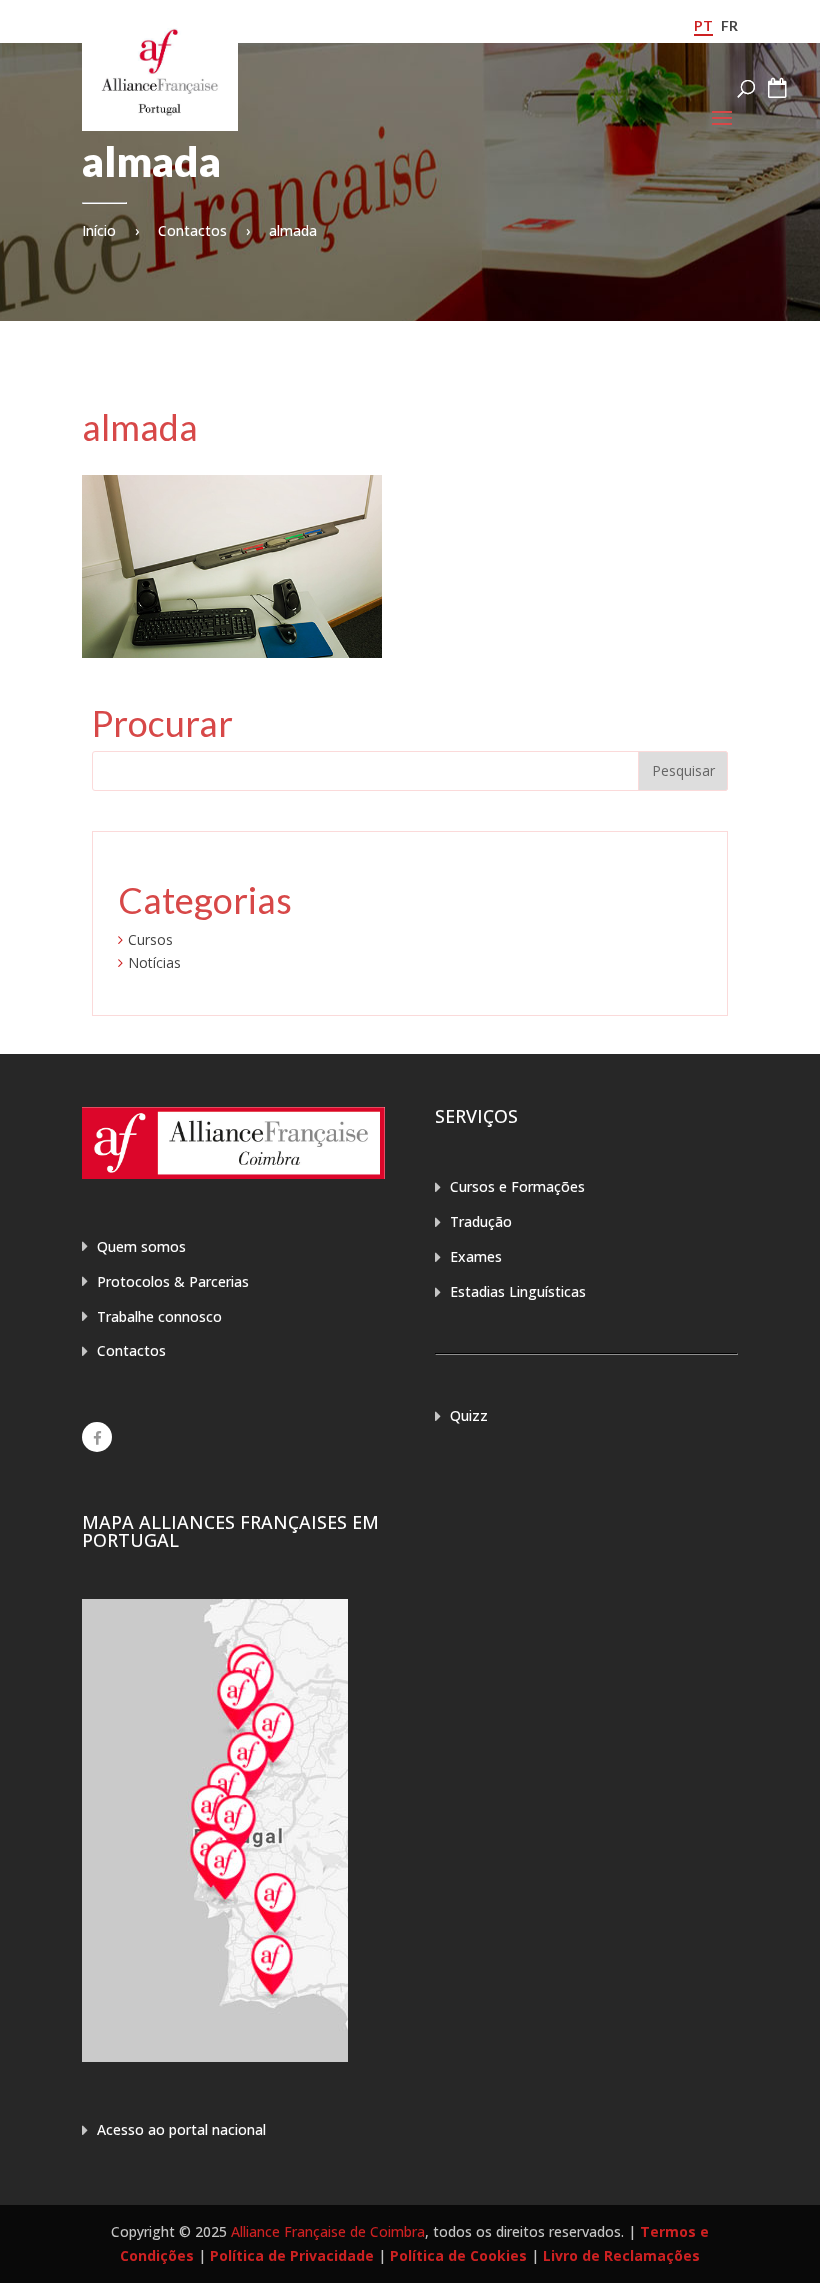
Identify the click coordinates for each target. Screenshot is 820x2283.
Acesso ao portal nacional (181, 2129)
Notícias (154, 962)
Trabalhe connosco (159, 1316)
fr (729, 25)
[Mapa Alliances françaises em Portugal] (215, 2056)
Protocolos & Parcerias (173, 1281)
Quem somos (141, 1246)
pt (703, 25)
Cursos (150, 939)
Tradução (481, 1221)
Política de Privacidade (292, 2255)
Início (99, 230)
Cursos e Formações (517, 1186)
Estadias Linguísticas (518, 1291)
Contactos (192, 230)
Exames (476, 1256)
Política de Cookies (458, 2255)
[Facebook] (97, 1437)
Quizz (469, 1415)
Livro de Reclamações (621, 2255)
